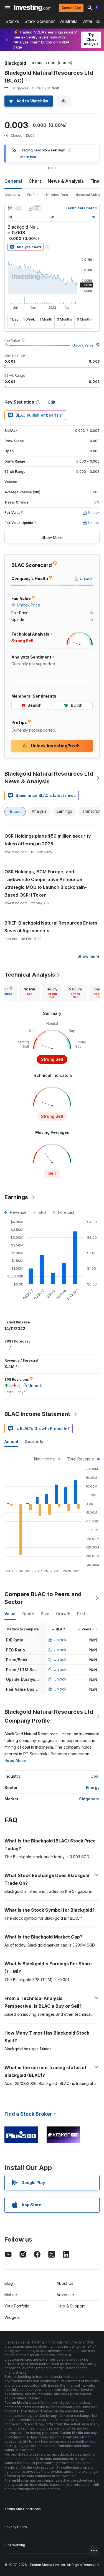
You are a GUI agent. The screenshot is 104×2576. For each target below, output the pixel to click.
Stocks (12, 21)
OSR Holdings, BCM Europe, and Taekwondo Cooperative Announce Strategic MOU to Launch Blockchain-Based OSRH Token (46, 883)
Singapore (89, 1799)
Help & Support (71, 2306)
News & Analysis (66, 181)
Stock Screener (40, 21)
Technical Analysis (30, 975)
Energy (93, 1788)
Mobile (11, 2295)
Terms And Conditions (23, 2509)
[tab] (29, 993)
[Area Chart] (18, 208)
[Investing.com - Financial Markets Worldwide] (33, 8)
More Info (28, 157)
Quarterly (34, 1441)
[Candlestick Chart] (10, 208)
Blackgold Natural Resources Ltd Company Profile (49, 1716)
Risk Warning (15, 2545)
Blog (9, 2283)
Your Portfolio (17, 2306)
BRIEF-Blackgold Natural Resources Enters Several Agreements (51, 927)
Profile (32, 195)
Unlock (60, 1640)
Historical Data (56, 195)
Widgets (12, 2317)
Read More (15, 1760)
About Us (65, 2283)
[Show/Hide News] (37, 208)
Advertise (65, 2295)
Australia (69, 21)
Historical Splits (87, 195)
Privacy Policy (16, 2527)
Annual (11, 1441)
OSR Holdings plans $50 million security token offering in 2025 (48, 840)
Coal (95, 1776)
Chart (35, 181)
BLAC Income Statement (37, 1414)
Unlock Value (83, 345)
